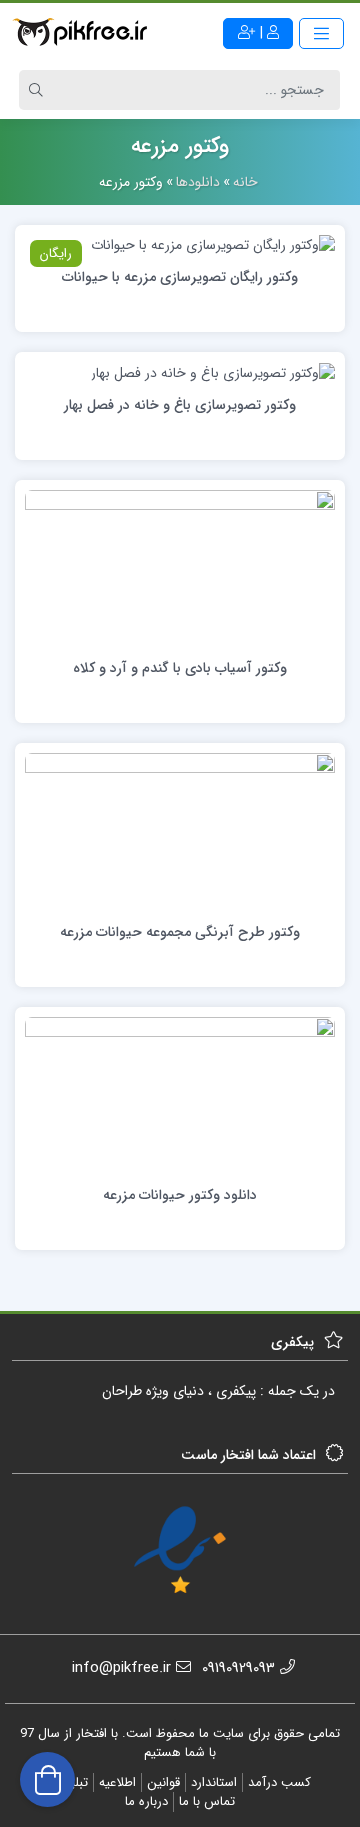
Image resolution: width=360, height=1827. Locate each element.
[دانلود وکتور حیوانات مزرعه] (180, 1095)
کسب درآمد (279, 1782)
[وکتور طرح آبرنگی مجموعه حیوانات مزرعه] (180, 831)
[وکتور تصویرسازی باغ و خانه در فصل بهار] (213, 372)
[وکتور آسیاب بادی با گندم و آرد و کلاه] (180, 568)
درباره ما (146, 1801)
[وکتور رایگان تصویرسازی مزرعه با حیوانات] (213, 245)
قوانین (163, 1782)
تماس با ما (207, 1801)
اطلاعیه (117, 1782)
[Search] (39, 90)
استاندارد (214, 1782)
